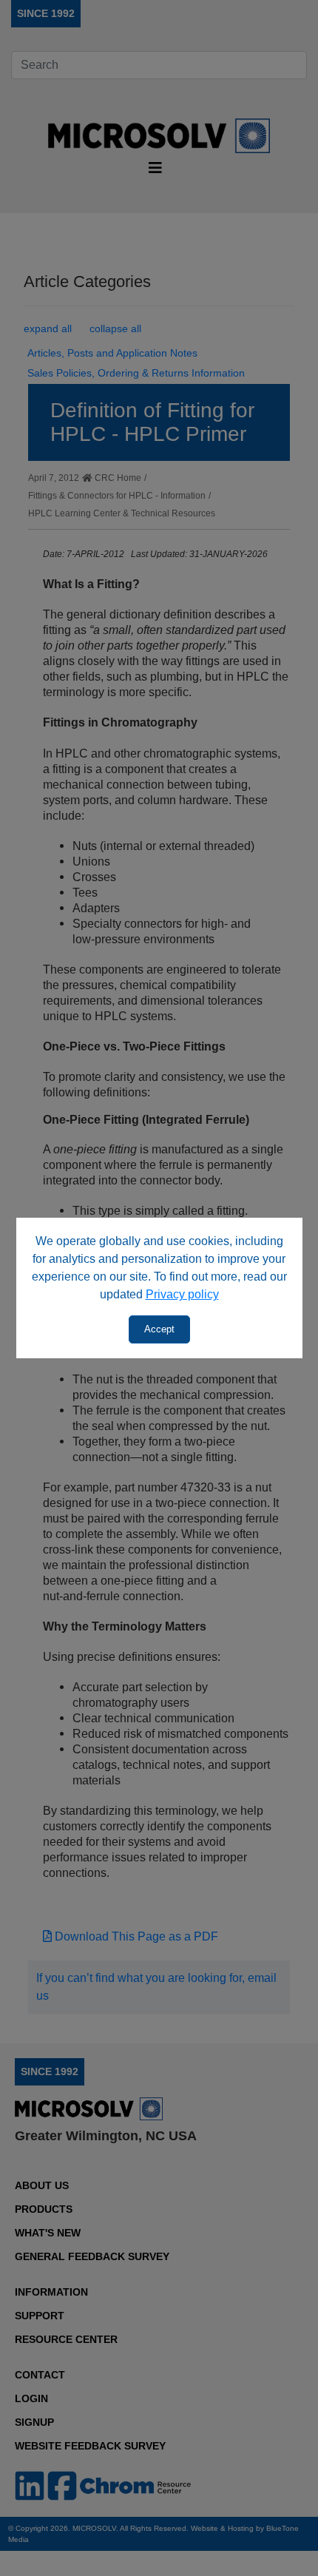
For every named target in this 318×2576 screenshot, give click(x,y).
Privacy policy (182, 1294)
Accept (159, 1329)
